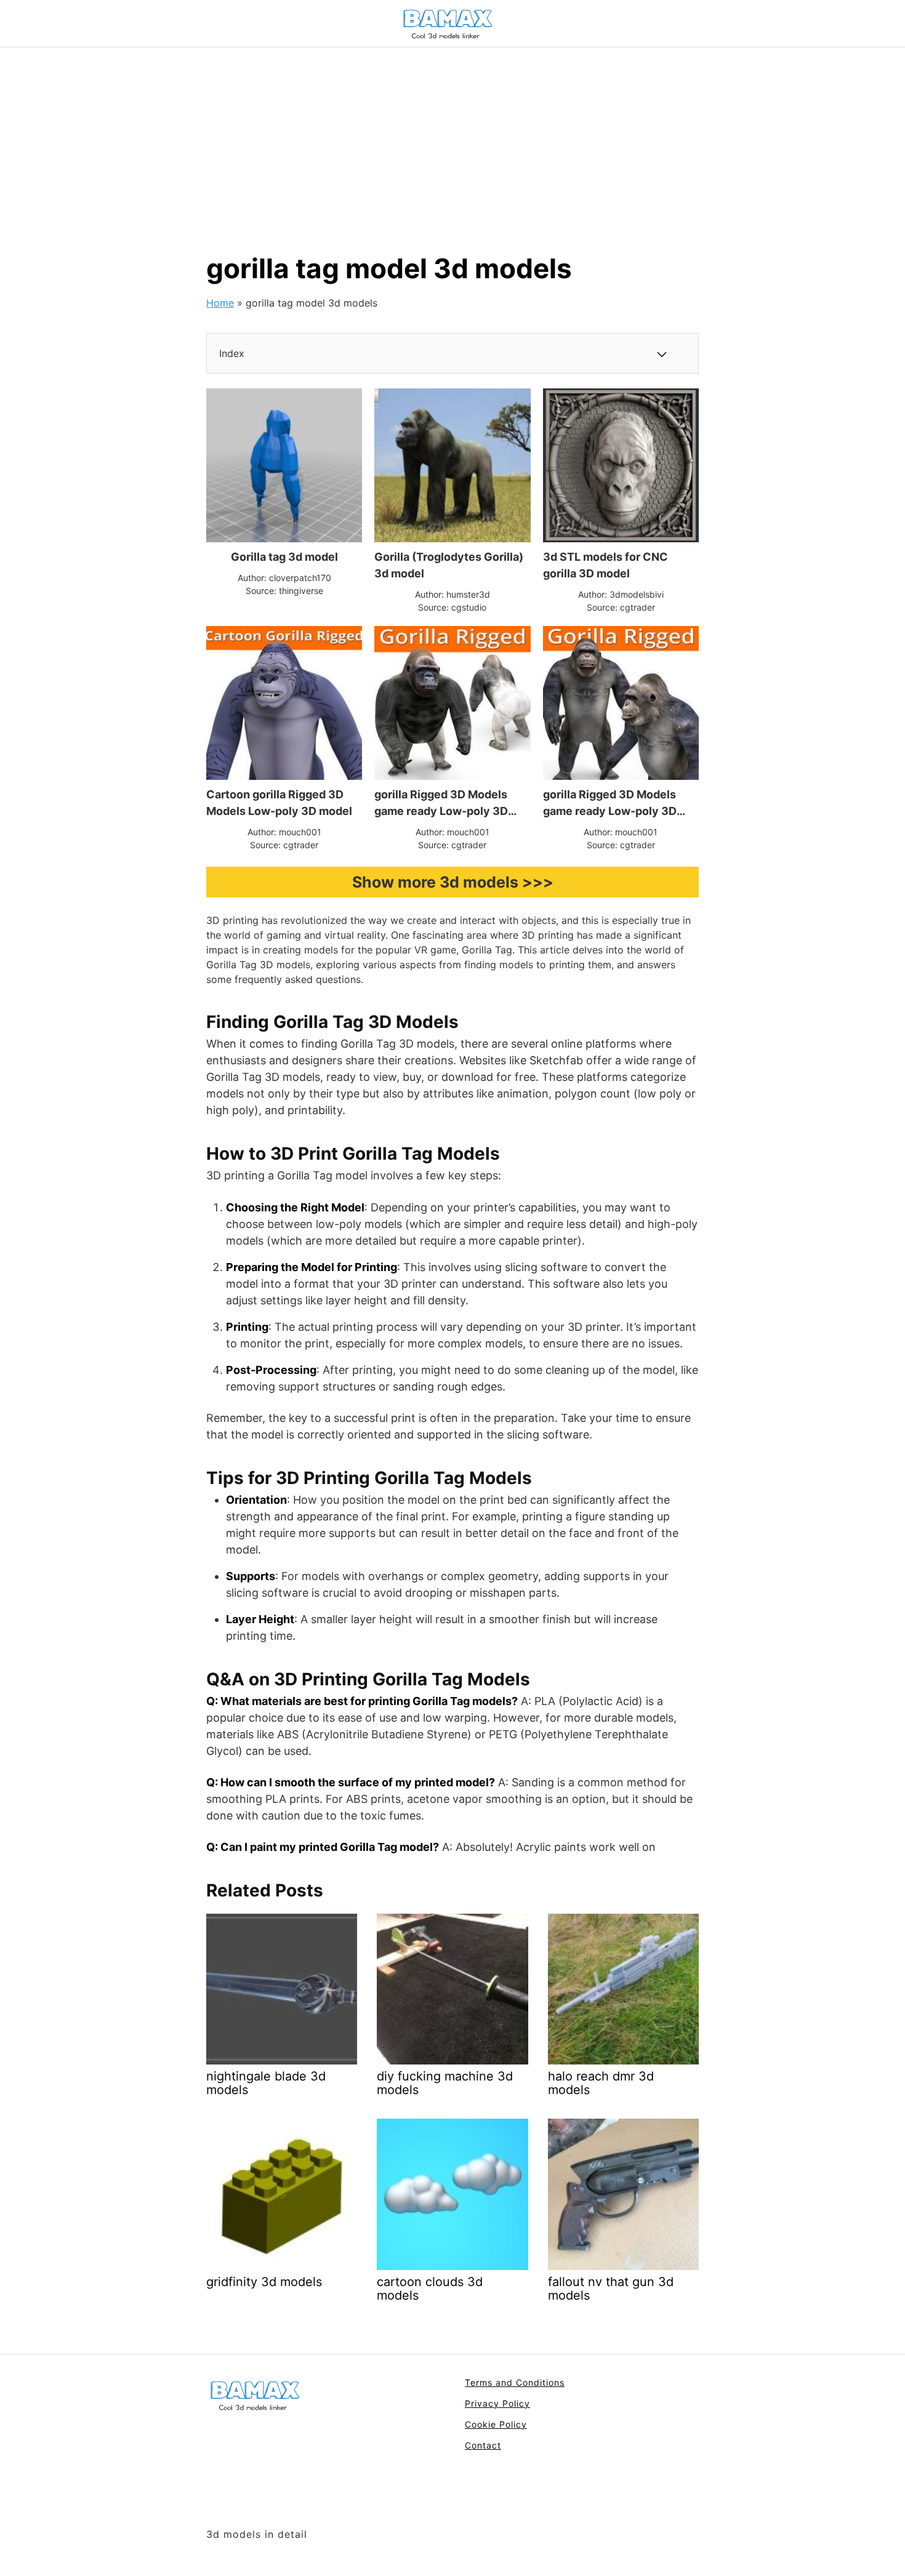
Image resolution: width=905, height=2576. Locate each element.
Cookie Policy (496, 2424)
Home (220, 303)
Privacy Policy (497, 2403)
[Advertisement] (452, 140)
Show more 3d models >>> (453, 882)
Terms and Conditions (515, 2382)
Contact (483, 2445)
